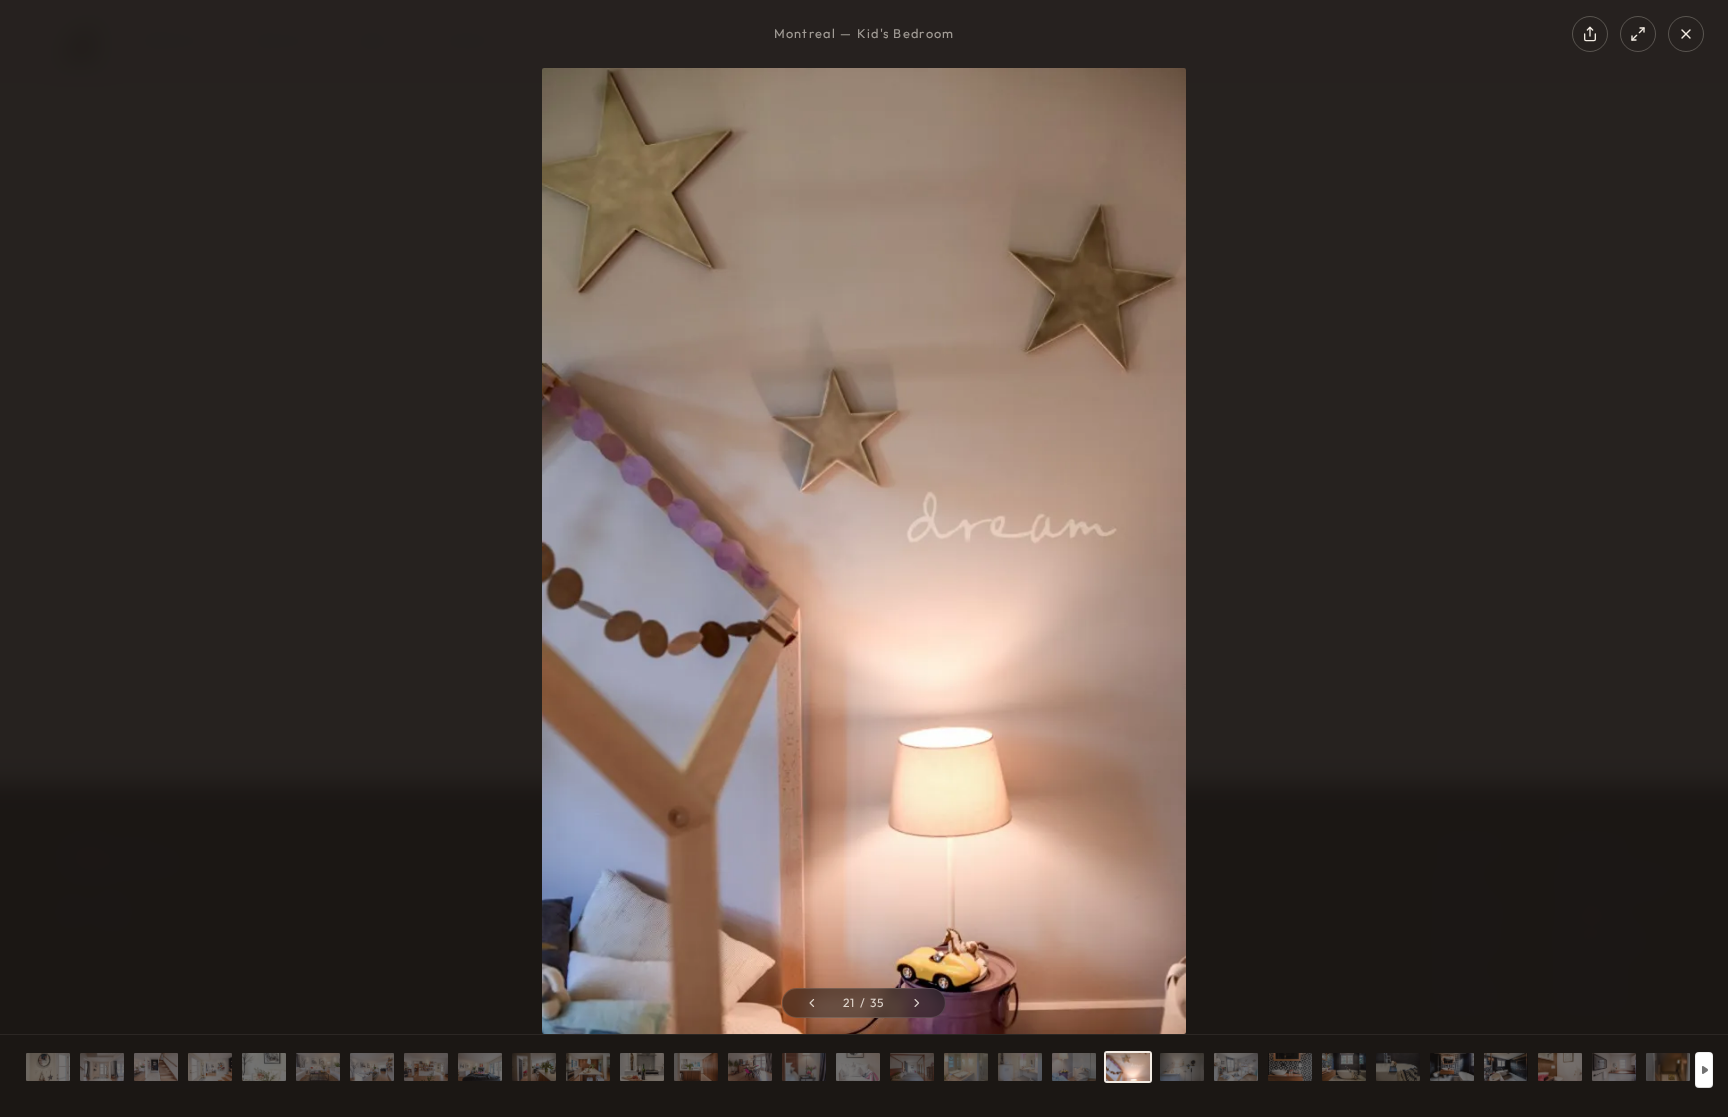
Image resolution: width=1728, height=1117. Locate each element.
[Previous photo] (811, 1003)
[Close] (1686, 34)
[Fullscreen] (1638, 34)
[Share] (1590, 34)
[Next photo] (916, 1003)
